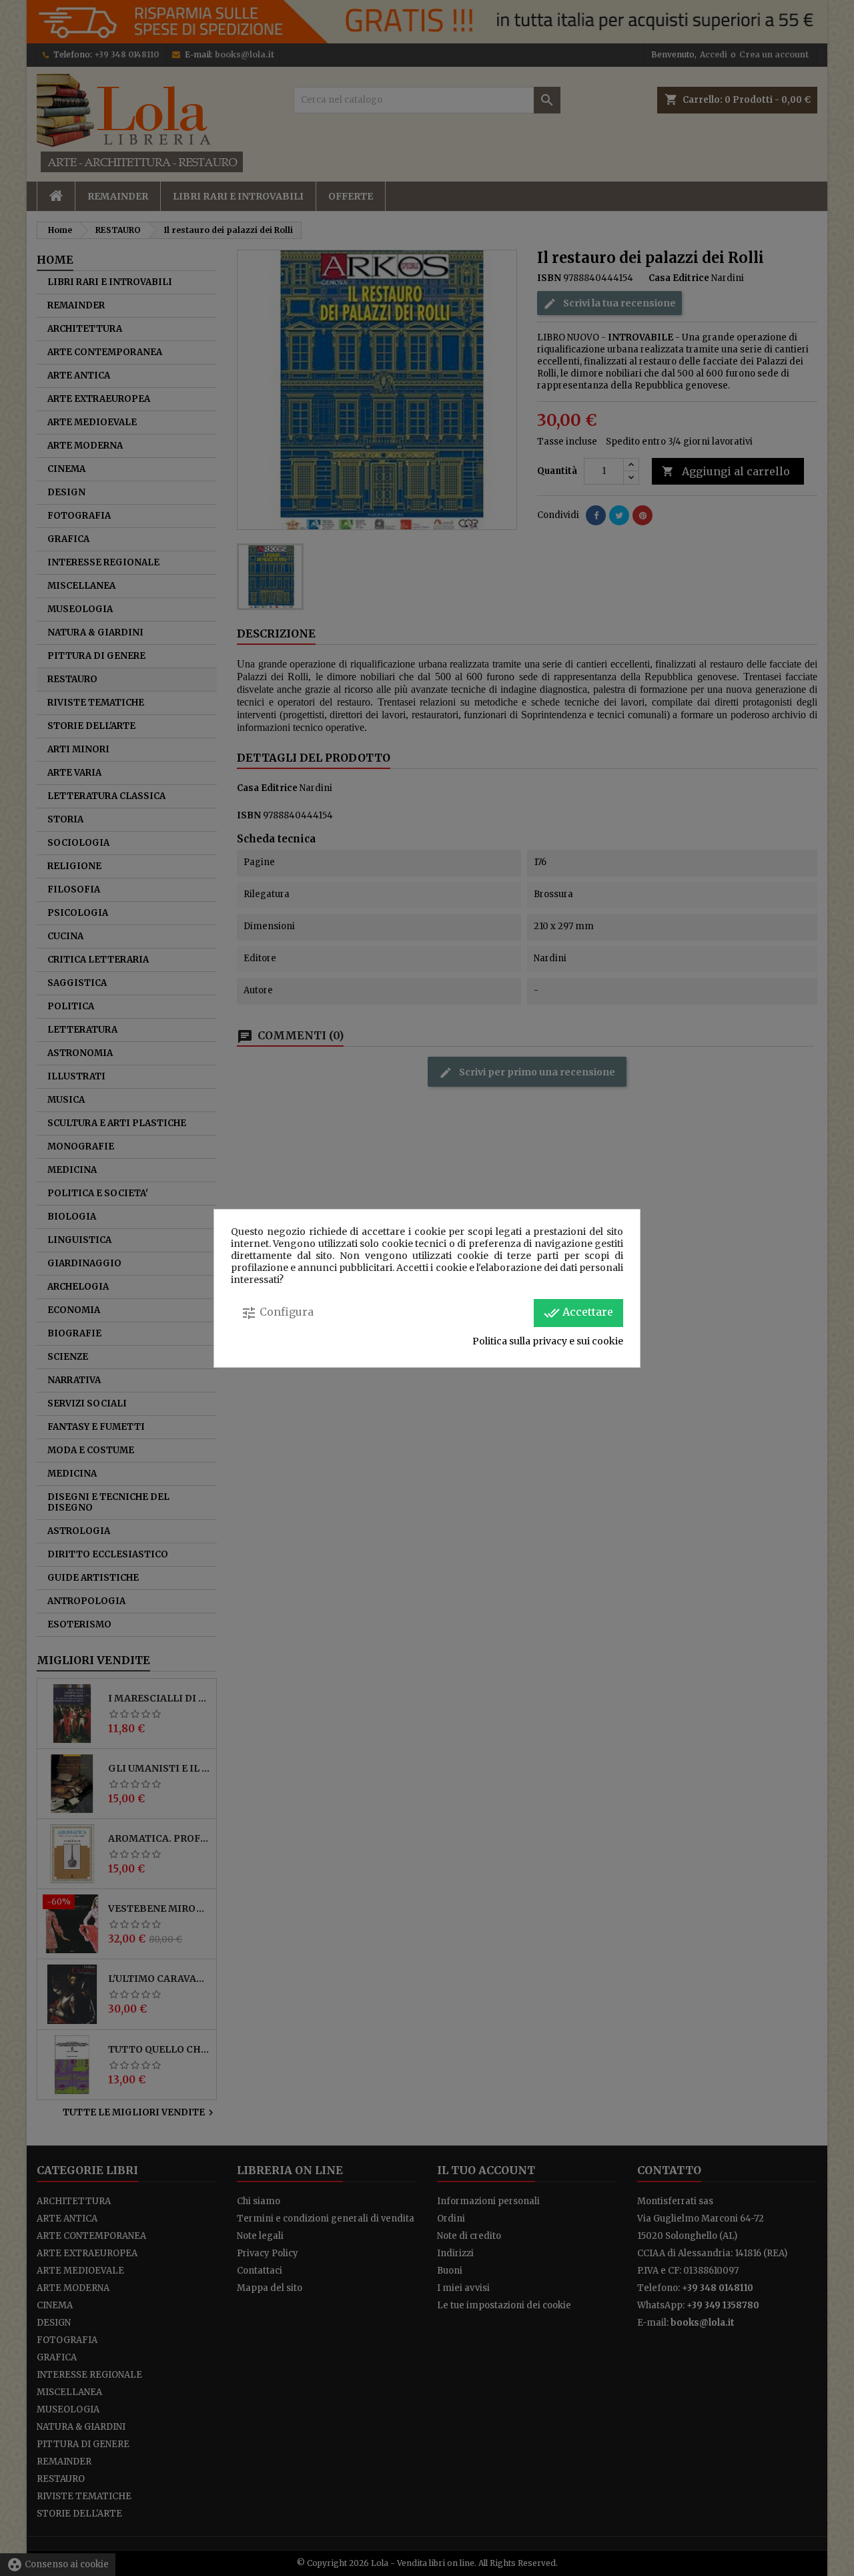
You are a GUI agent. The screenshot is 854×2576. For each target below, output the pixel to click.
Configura (277, 1313)
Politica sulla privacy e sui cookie (548, 1341)
